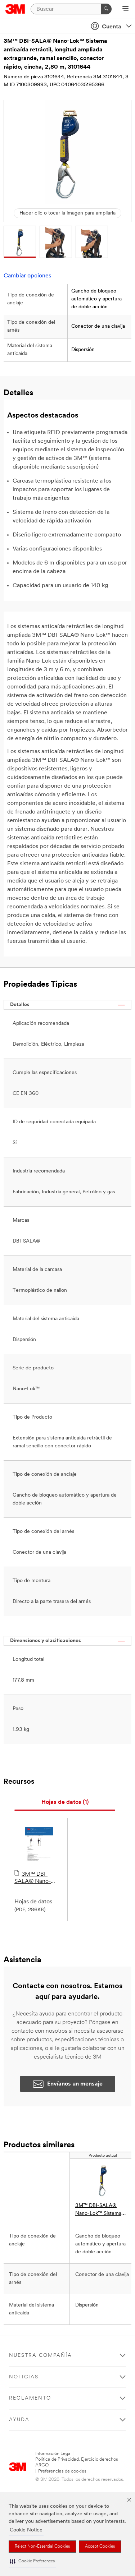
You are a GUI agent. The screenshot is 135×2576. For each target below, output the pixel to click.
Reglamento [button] (30, 2398)
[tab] (65, 1803)
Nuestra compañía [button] (40, 2356)
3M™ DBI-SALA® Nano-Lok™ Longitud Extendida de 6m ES (36, 1878)
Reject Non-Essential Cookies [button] (42, 2547)
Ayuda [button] (19, 2420)
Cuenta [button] (112, 27)
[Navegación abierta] (125, 9)
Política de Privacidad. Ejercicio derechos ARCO (77, 2462)
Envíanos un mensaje (75, 2084)
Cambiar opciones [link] (27, 276)
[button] (32, 2561)
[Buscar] (106, 9)
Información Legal (53, 2454)
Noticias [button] (24, 2377)
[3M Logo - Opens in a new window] (15, 9)
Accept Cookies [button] (100, 2547)
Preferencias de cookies (62, 2471)
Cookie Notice (26, 2530)
